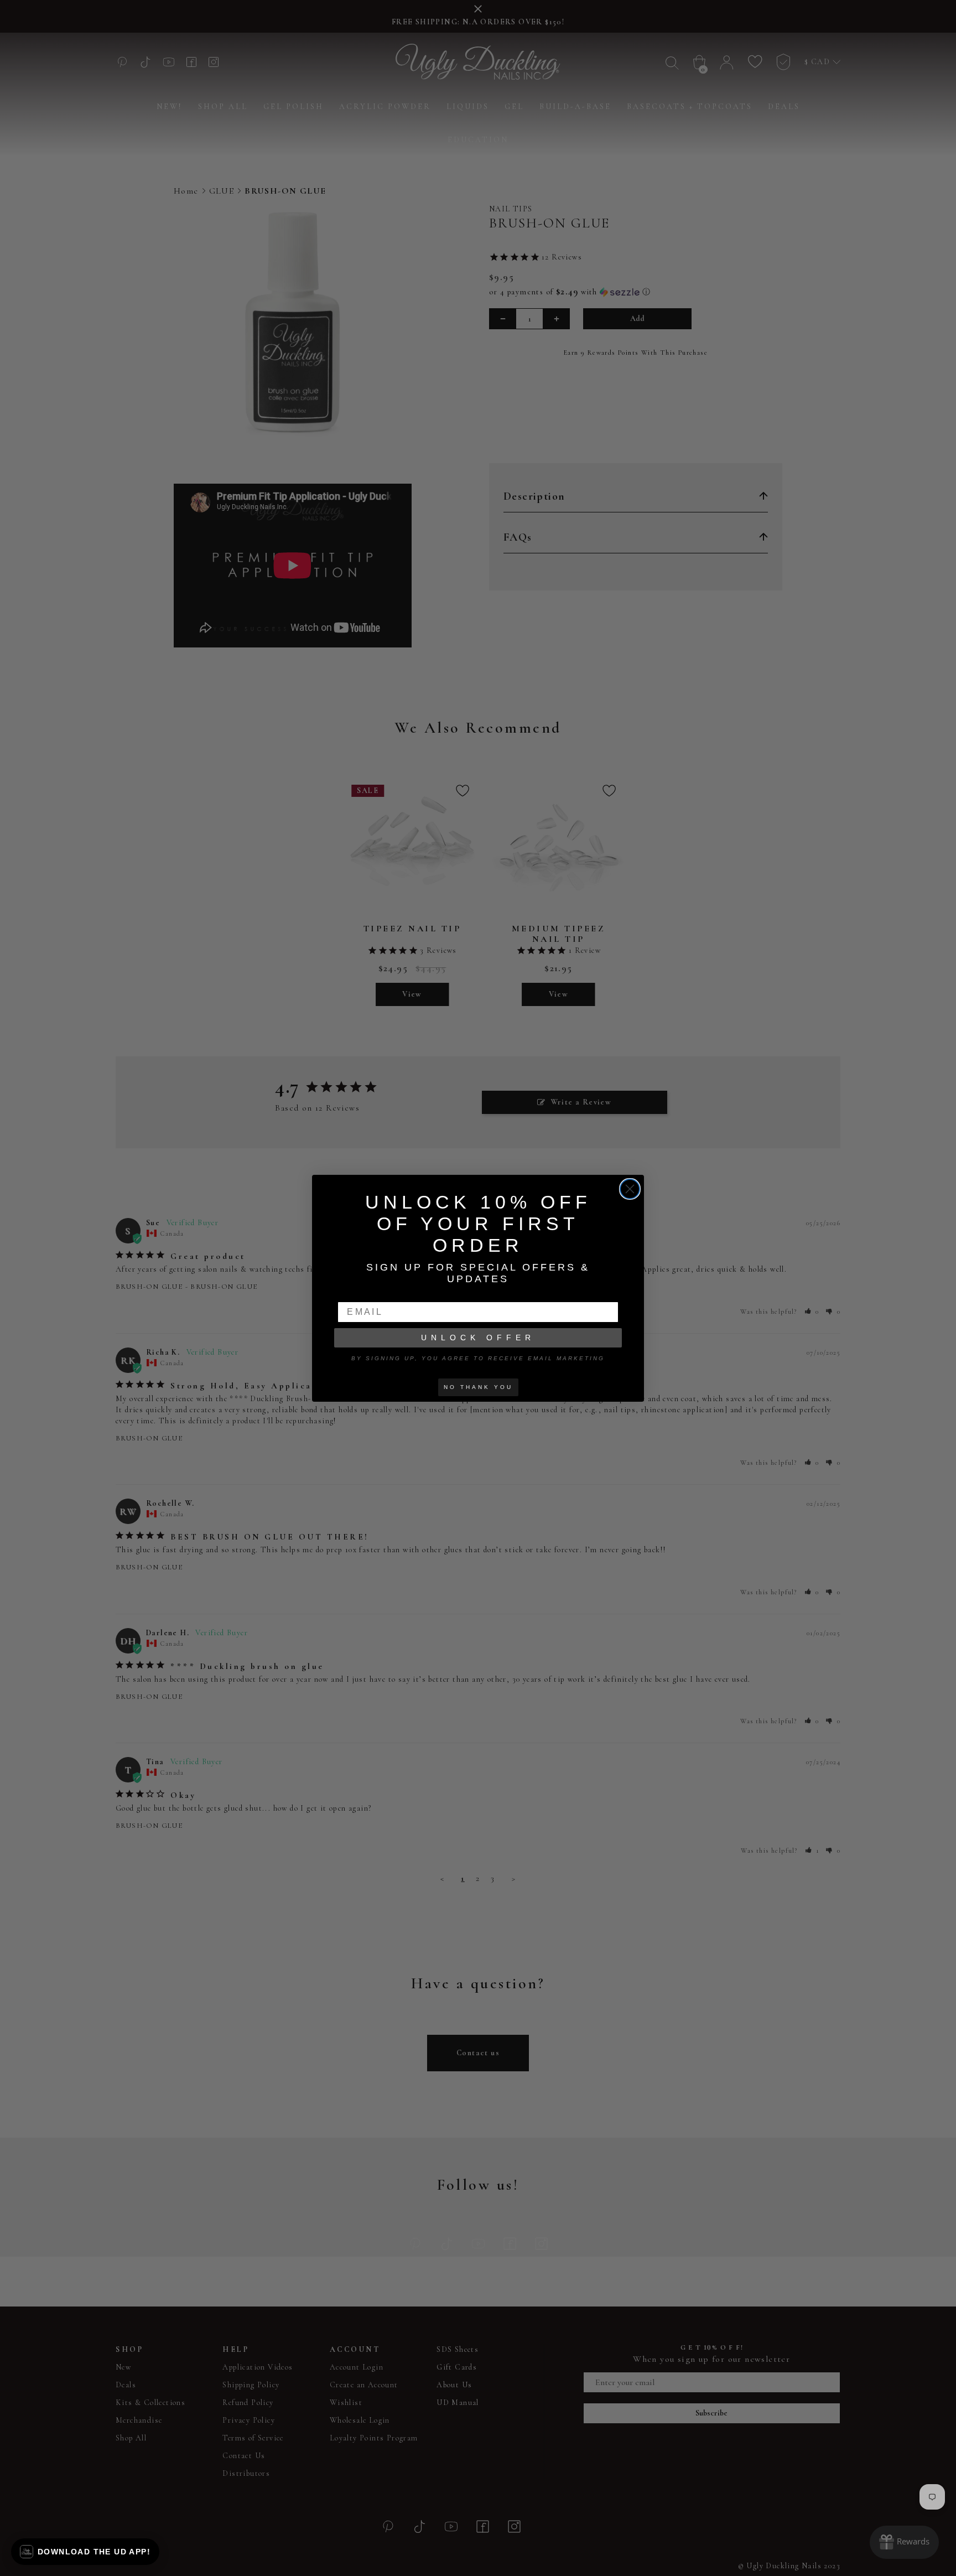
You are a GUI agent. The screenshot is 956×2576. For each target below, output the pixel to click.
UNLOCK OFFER (478, 1338)
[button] (85, 2552)
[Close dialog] (630, 1189)
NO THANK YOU (478, 1387)
